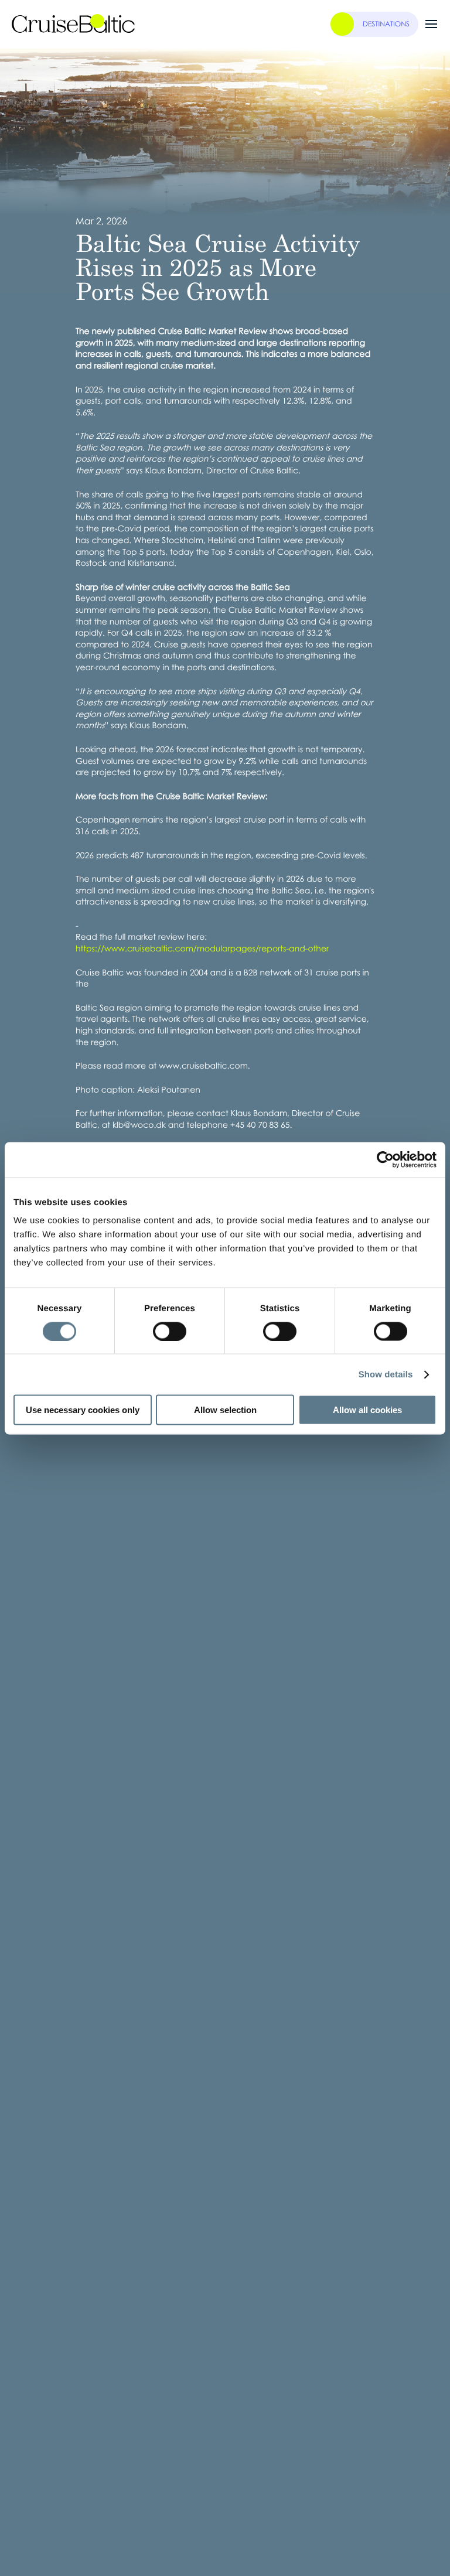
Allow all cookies (367, 1410)
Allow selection (225, 1410)
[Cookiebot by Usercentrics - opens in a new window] (385, 1159)
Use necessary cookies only (83, 1410)
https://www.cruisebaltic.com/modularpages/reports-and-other (202, 949)
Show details (386, 1374)
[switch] (170, 1331)
